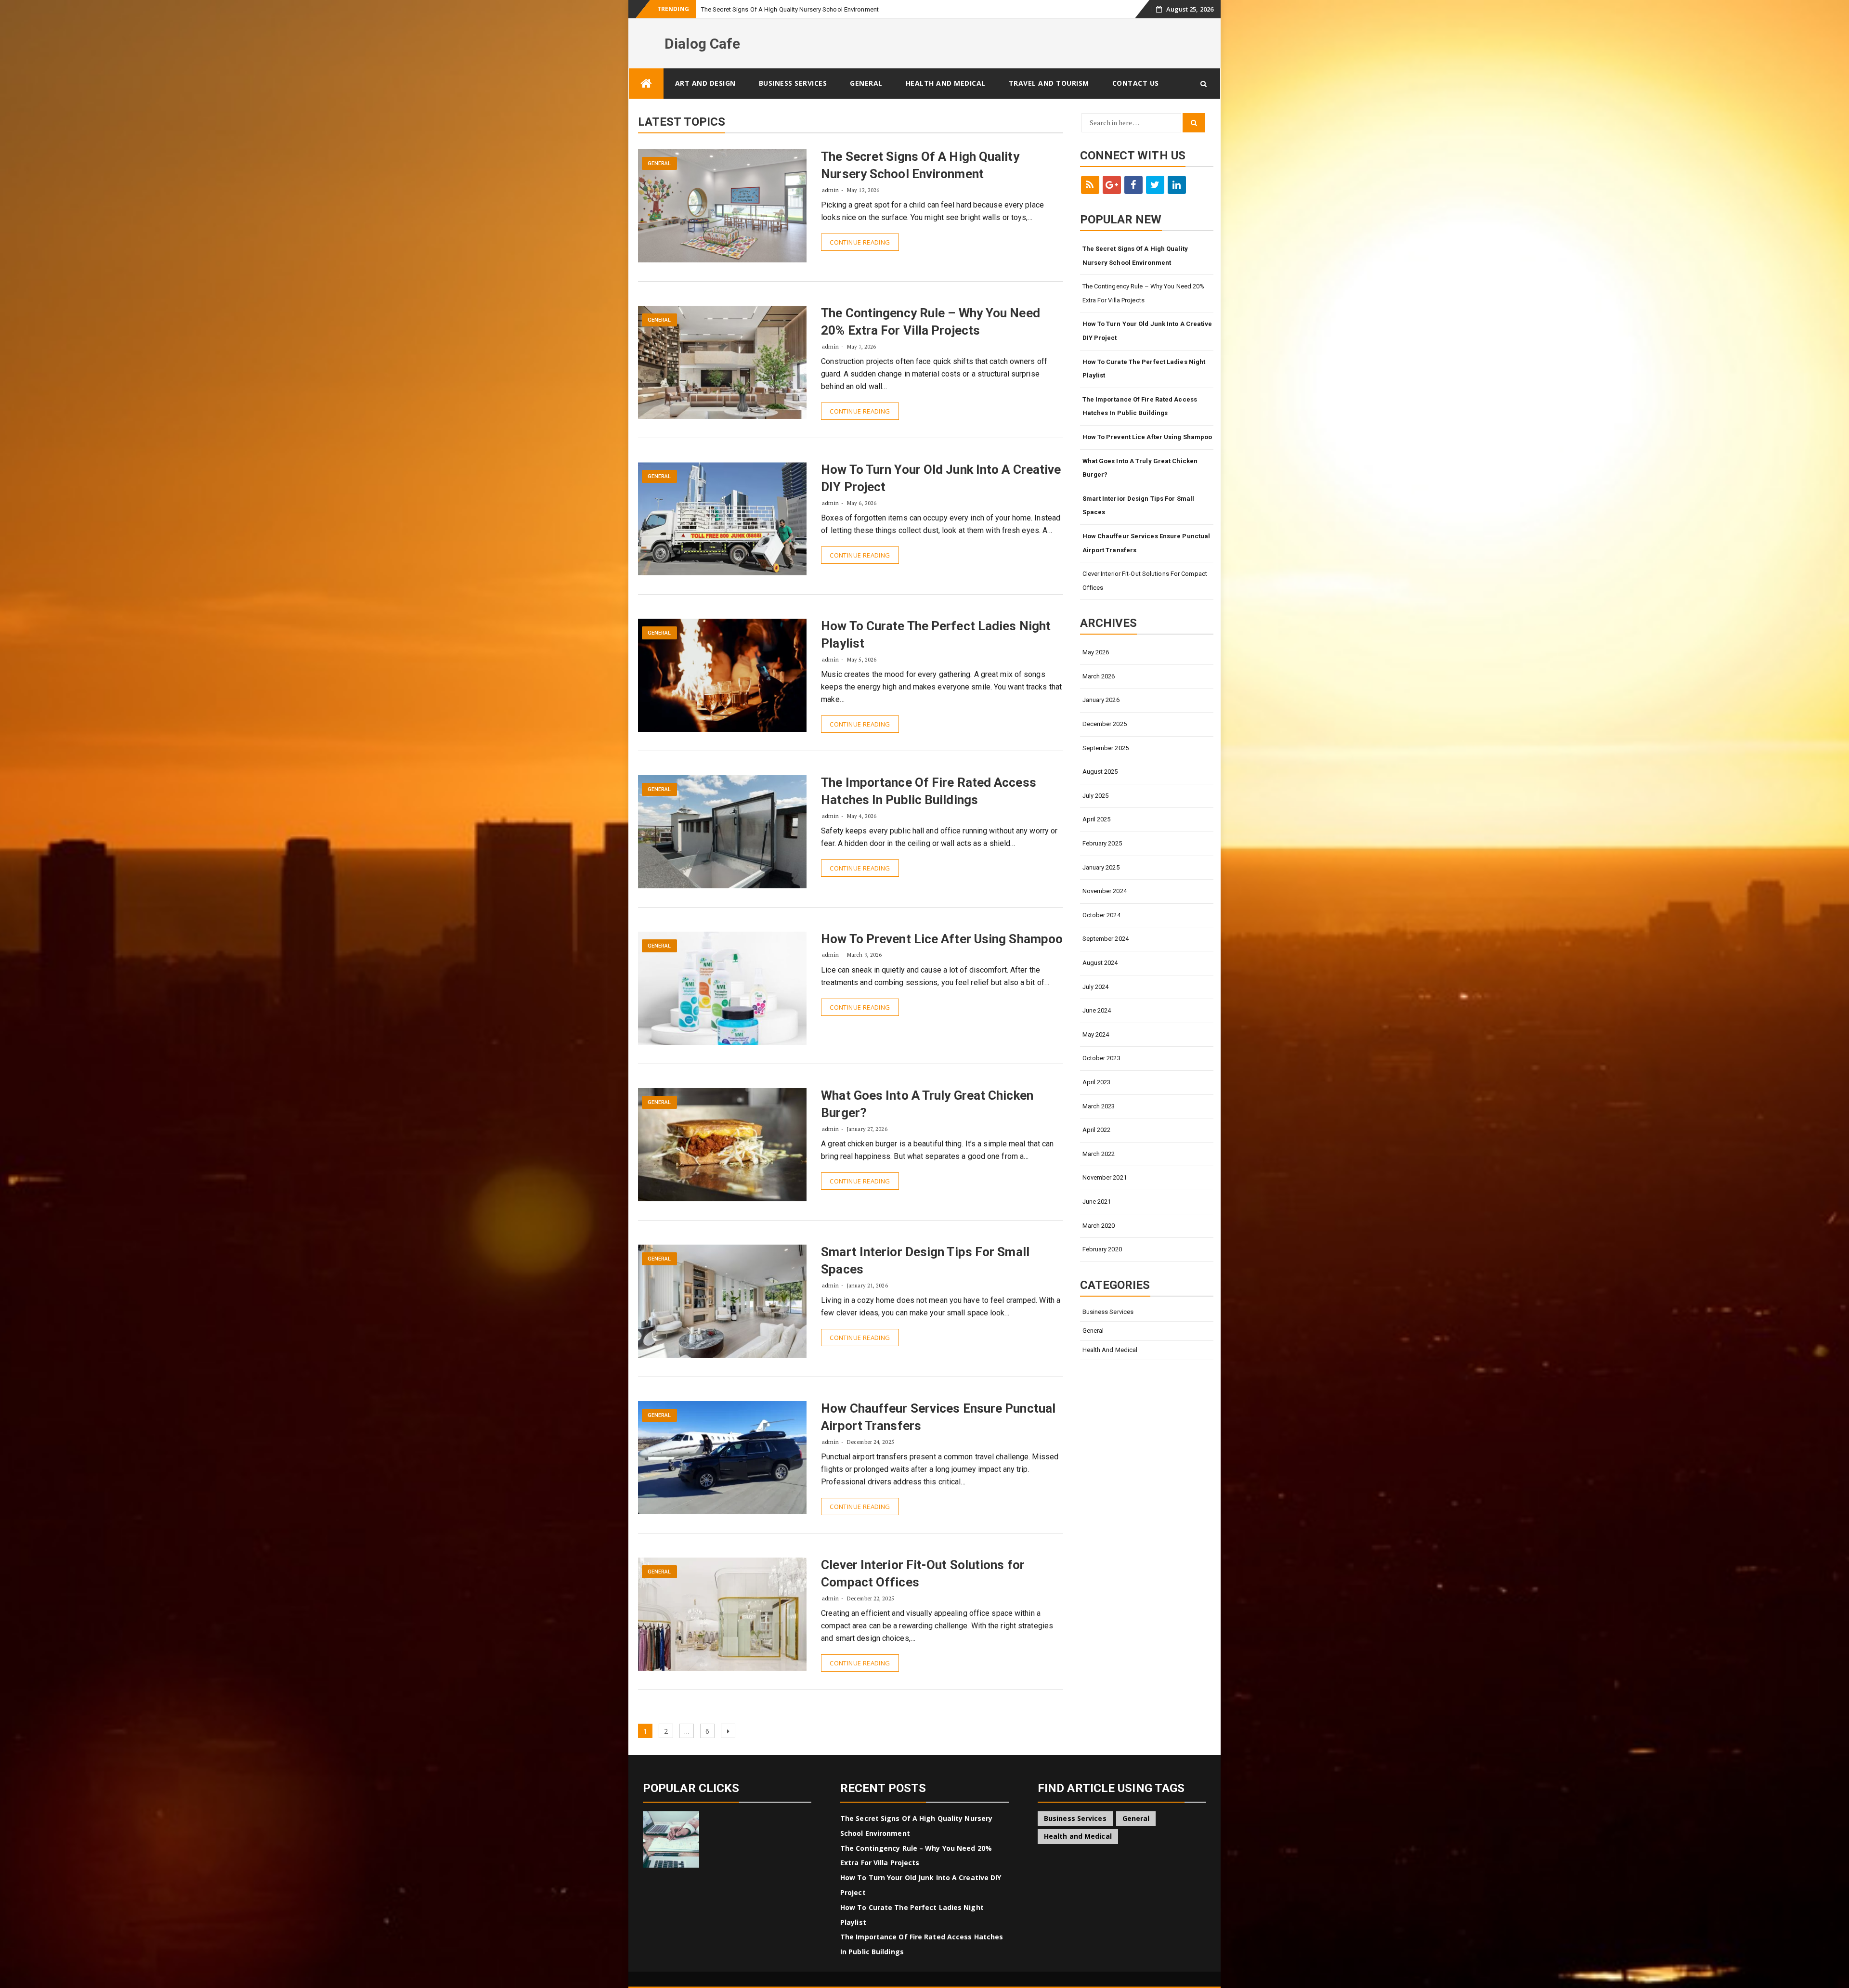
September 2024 (1106, 939)
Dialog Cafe (702, 44)
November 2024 (1105, 891)
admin (830, 190)
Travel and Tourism (1049, 83)
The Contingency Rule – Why (742, 9)
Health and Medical (946, 83)
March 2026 (1099, 676)
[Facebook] (1133, 185)
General (866, 83)
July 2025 (1096, 796)
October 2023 (1101, 1058)
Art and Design (705, 83)
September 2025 (1106, 748)
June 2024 (1097, 1010)
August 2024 (1100, 963)
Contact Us (1136, 83)
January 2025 (1101, 867)
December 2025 (1105, 724)
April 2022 (1097, 1130)
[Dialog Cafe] (646, 84)
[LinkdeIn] (1177, 185)
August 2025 (1100, 772)
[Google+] (1112, 185)
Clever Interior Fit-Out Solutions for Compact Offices (1145, 581)
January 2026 (1101, 700)
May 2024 (1096, 1034)
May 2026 (1096, 652)
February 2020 (1102, 1249)
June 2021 (1097, 1202)
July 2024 (1096, 987)
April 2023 (1097, 1082)
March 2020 (1099, 1226)
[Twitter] (1155, 185)
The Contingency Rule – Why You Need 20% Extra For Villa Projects (1144, 293)
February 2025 (1102, 843)
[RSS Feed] (1090, 185)
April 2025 (1097, 819)
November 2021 (1105, 1177)
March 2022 (1099, 1154)
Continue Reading (860, 242)
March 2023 (1099, 1106)
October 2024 (1101, 915)
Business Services (793, 83)
